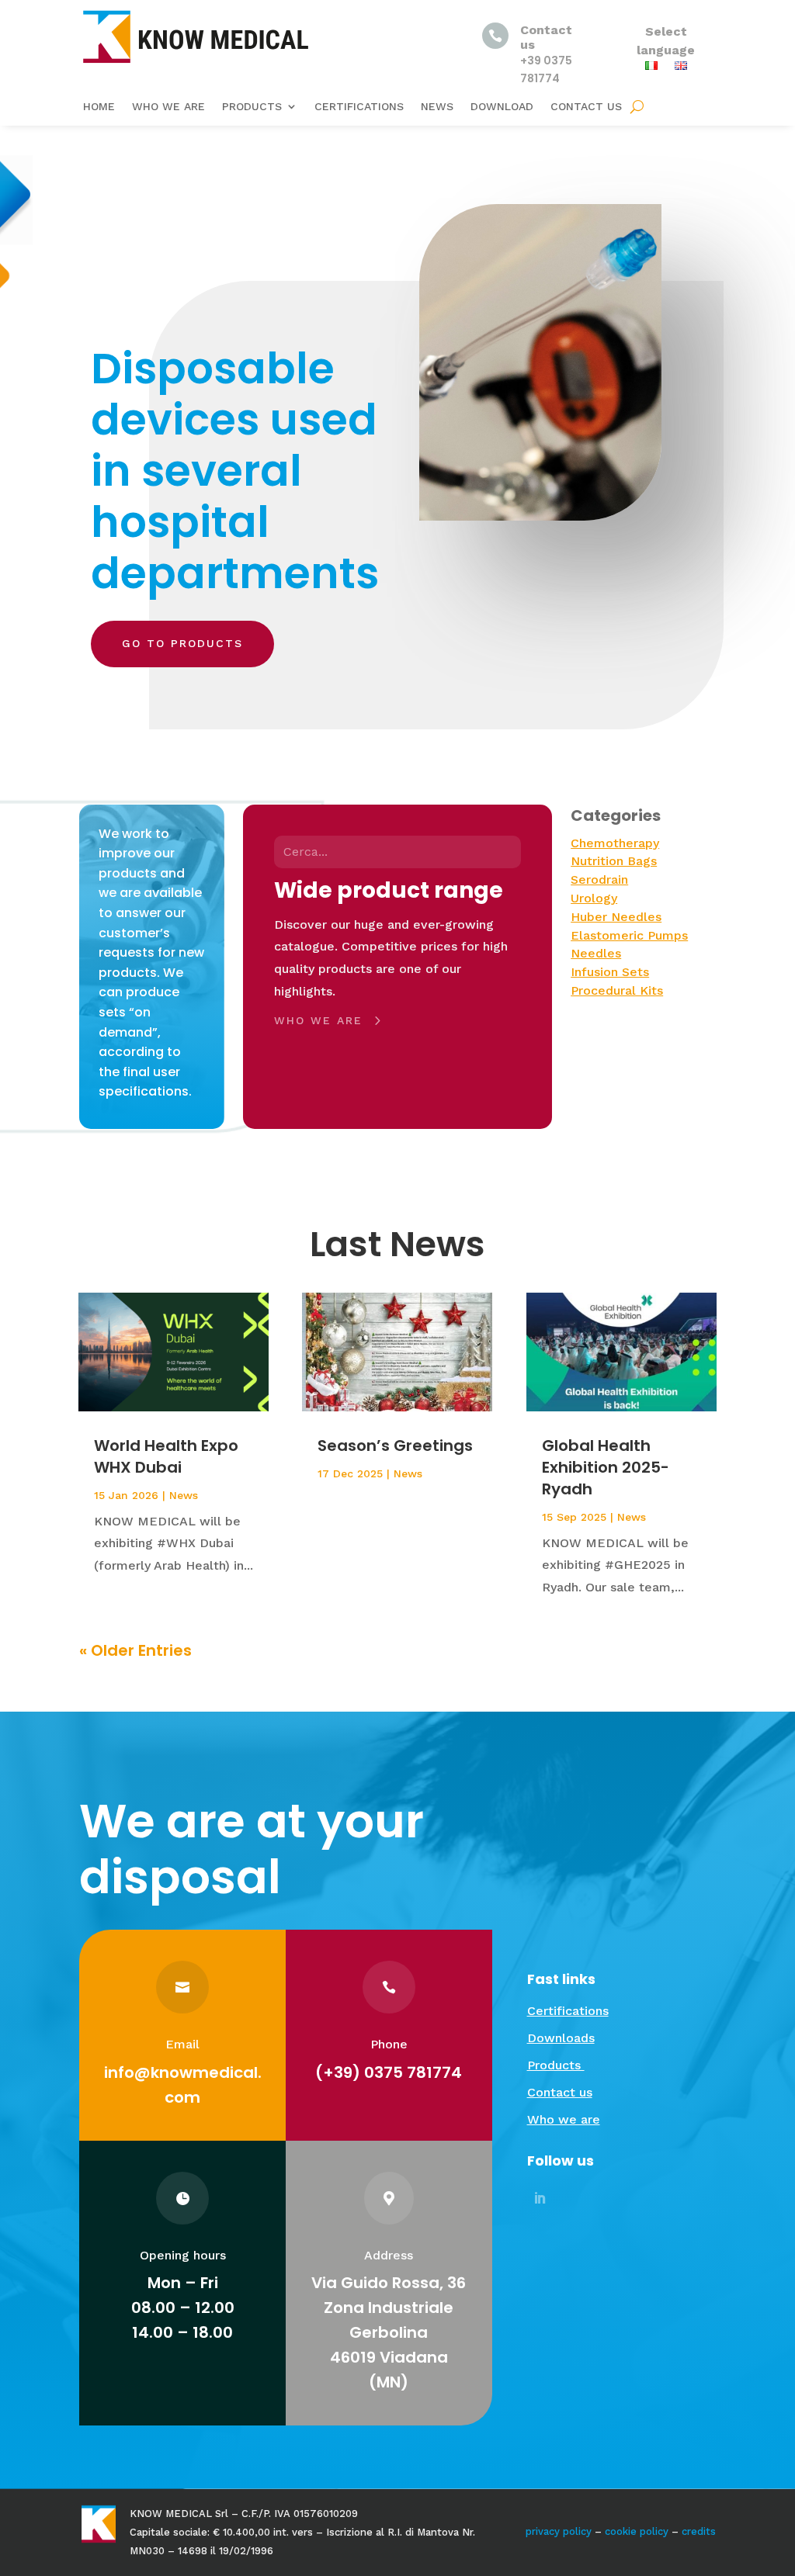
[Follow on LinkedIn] (540, 2198)
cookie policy (637, 2531)
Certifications (359, 107)
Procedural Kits (617, 990)
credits (699, 2531)
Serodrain (599, 879)
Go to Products (182, 643)
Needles (596, 953)
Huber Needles (616, 917)
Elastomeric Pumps (629, 935)
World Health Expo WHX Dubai (166, 1456)
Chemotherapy (615, 843)
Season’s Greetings (395, 1446)
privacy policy (559, 2531)
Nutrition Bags (614, 861)
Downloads (561, 2038)
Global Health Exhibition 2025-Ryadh (606, 1467)
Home (99, 107)
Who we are (168, 107)
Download (502, 107)
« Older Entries (135, 1650)
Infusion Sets (610, 972)
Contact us (586, 107)
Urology (594, 898)
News (437, 107)
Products (252, 107)
